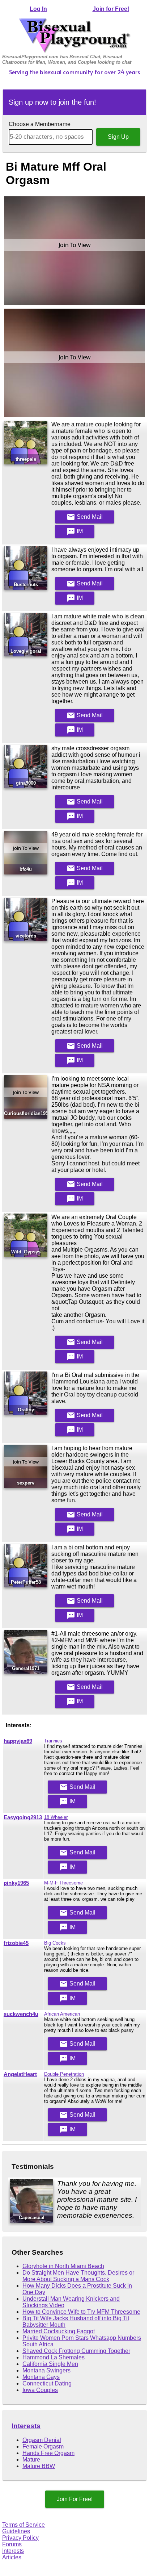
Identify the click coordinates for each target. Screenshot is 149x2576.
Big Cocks (55, 1943)
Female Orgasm (43, 2446)
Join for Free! (111, 9)
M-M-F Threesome (63, 1883)
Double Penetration (64, 2074)
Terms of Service (24, 2525)
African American (62, 2014)
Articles (12, 2557)
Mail (85, 517)
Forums (12, 2544)
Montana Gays (41, 2377)
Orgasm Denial (42, 2440)
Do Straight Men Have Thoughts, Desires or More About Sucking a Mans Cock (78, 2276)
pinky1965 (16, 1883)
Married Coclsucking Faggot (59, 2331)
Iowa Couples (40, 2390)
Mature (31, 2460)
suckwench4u (21, 2014)
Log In (38, 9)
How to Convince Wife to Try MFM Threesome (81, 2312)
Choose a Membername (40, 124)
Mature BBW (39, 2466)
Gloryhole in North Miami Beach (63, 2266)
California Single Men (50, 2364)
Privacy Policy (20, 2538)
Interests (26, 2426)
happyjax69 (18, 1741)
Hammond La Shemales (54, 2357)
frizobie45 (16, 1943)
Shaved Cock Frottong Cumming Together (76, 2351)
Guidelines (16, 2531)
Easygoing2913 (23, 1817)
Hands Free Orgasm (48, 2453)
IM (75, 531)
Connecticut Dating (47, 2383)
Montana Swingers (46, 2370)
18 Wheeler (56, 1817)
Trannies (53, 1741)
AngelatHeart (20, 2074)
